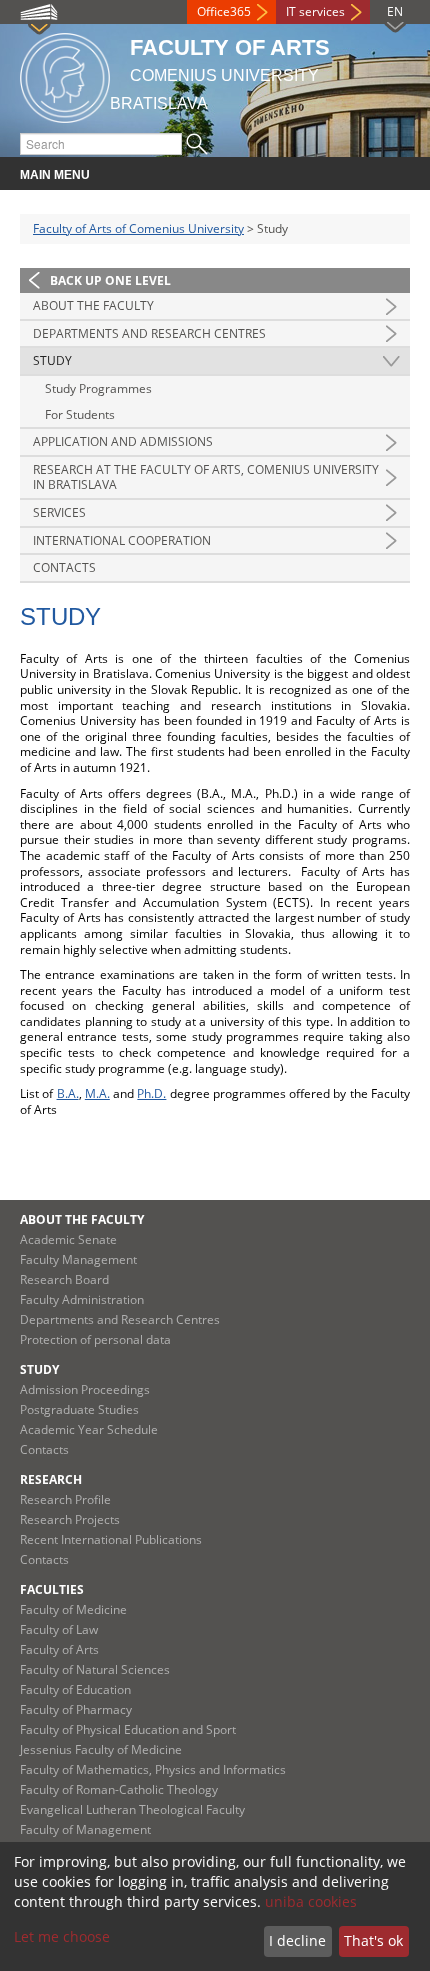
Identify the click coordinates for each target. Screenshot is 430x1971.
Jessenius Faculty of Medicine (101, 1749)
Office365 (224, 11)
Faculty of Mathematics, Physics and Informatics (153, 1769)
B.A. (68, 1093)
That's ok (373, 1940)
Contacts (64, 567)
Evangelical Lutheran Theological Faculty (132, 1809)
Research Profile (65, 1499)
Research (51, 1479)
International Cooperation (122, 540)
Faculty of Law (59, 1629)
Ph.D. (151, 1093)
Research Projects (70, 1519)
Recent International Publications (111, 1539)
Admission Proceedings (85, 1389)
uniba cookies (311, 1901)
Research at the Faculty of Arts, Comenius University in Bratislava (206, 477)
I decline (297, 1940)
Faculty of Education (75, 1689)
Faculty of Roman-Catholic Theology (119, 1789)
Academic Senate (68, 1239)
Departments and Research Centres (149, 333)
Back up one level (110, 280)
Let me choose (62, 1936)
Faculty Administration (82, 1299)
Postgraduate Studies (79, 1409)
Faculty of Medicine (73, 1609)
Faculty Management (78, 1259)
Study (52, 360)
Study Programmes (98, 388)
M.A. (97, 1093)
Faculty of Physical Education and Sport (128, 1729)
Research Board (64, 1279)
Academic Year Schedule (89, 1429)
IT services (315, 11)
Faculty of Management (85, 1829)
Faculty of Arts (59, 1649)
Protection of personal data (95, 1339)
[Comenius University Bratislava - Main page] (65, 74)
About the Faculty (93, 305)
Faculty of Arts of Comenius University (138, 228)
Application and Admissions (123, 441)
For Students (80, 414)
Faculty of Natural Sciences (95, 1669)
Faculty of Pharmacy (76, 1709)
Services (59, 512)
